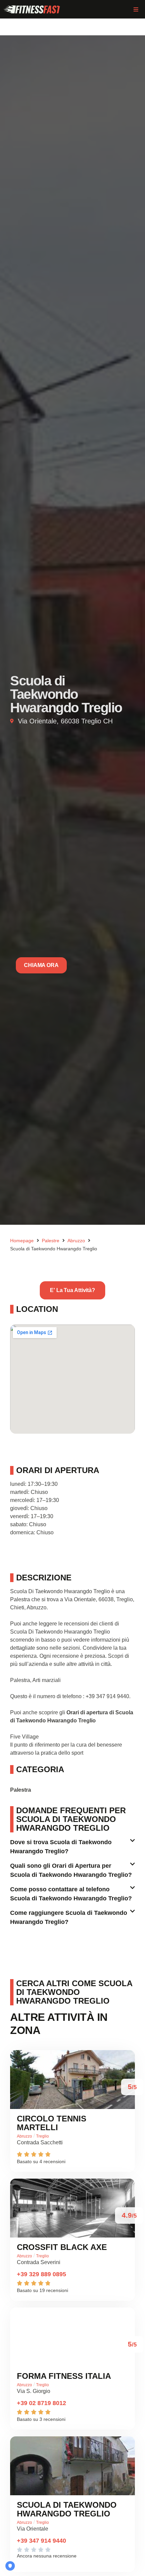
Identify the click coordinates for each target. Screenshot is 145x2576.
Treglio (42, 2136)
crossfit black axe (62, 2247)
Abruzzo (76, 1241)
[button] (136, 9)
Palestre (51, 1241)
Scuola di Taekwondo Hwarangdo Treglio (67, 2509)
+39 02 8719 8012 (41, 2403)
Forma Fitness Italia (64, 2376)
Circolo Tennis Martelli (52, 2123)
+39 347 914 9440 (41, 2541)
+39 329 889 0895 (41, 2274)
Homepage (22, 1241)
